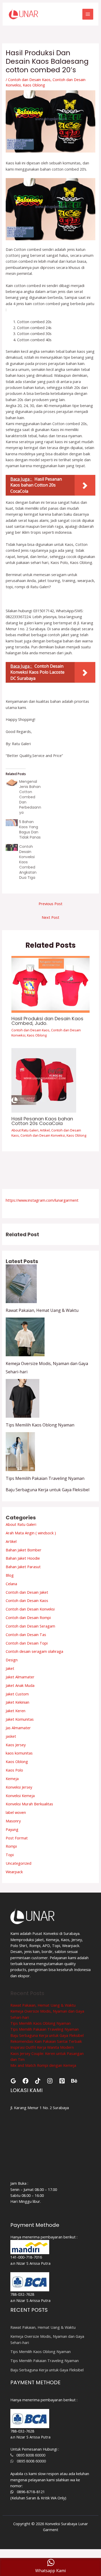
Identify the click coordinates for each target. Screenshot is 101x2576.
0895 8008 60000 (29, 2455)
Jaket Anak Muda (20, 1685)
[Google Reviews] (13, 2081)
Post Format (17, 1838)
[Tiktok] (38, 2081)
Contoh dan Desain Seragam (30, 1626)
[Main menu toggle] (88, 14)
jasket (11, 1736)
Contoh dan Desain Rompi (28, 1617)
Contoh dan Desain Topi (27, 1643)
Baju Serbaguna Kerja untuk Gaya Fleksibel (48, 1490)
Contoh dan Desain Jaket (27, 1592)
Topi (10, 1855)
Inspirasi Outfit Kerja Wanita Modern (42, 2047)
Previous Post (51, 904)
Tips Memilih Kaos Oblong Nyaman (40, 1425)
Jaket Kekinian (17, 1702)
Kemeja (12, 1779)
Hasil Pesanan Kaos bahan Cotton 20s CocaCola (42, 1121)
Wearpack (14, 1872)
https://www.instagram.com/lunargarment (42, 1200)
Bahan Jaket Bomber (24, 1550)
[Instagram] (50, 2081)
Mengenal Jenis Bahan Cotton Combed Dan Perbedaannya (30, 797)
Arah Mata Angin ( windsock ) (31, 1533)
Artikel (45, 1130)
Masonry (13, 1821)
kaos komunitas (19, 1753)
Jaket (10, 1668)
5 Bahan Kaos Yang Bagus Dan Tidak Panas (30, 830)
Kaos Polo (14, 1770)
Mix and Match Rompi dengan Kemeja (43, 2065)
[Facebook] (26, 2081)
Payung (12, 1829)
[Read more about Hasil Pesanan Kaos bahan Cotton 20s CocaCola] (44, 1080)
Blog (10, 1575)
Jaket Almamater (20, 1677)
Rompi (11, 1846)
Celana (11, 1584)
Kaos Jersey (16, 1745)
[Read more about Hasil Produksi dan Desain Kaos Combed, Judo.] (50, 984)
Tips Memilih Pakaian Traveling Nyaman (45, 1478)
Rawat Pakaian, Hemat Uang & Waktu (42, 1310)
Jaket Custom (17, 1694)
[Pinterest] (62, 2081)
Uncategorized (19, 1863)
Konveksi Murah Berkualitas (29, 1804)
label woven (16, 1812)
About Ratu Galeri (25, 1130)
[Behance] (74, 2081)
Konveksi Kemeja (20, 1796)
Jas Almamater (18, 1728)
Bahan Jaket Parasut (23, 1567)
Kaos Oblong (34, 85)
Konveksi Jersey (19, 1787)
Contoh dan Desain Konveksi (43, 1135)
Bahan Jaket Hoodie (23, 1558)
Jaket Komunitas (20, 1719)
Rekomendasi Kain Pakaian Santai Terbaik (46, 2041)
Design (12, 1660)
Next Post (51, 917)
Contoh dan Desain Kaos (29, 79)
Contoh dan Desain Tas (26, 1634)
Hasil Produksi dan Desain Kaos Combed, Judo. (47, 1021)
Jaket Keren (16, 1711)
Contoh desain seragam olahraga (34, 1651)
